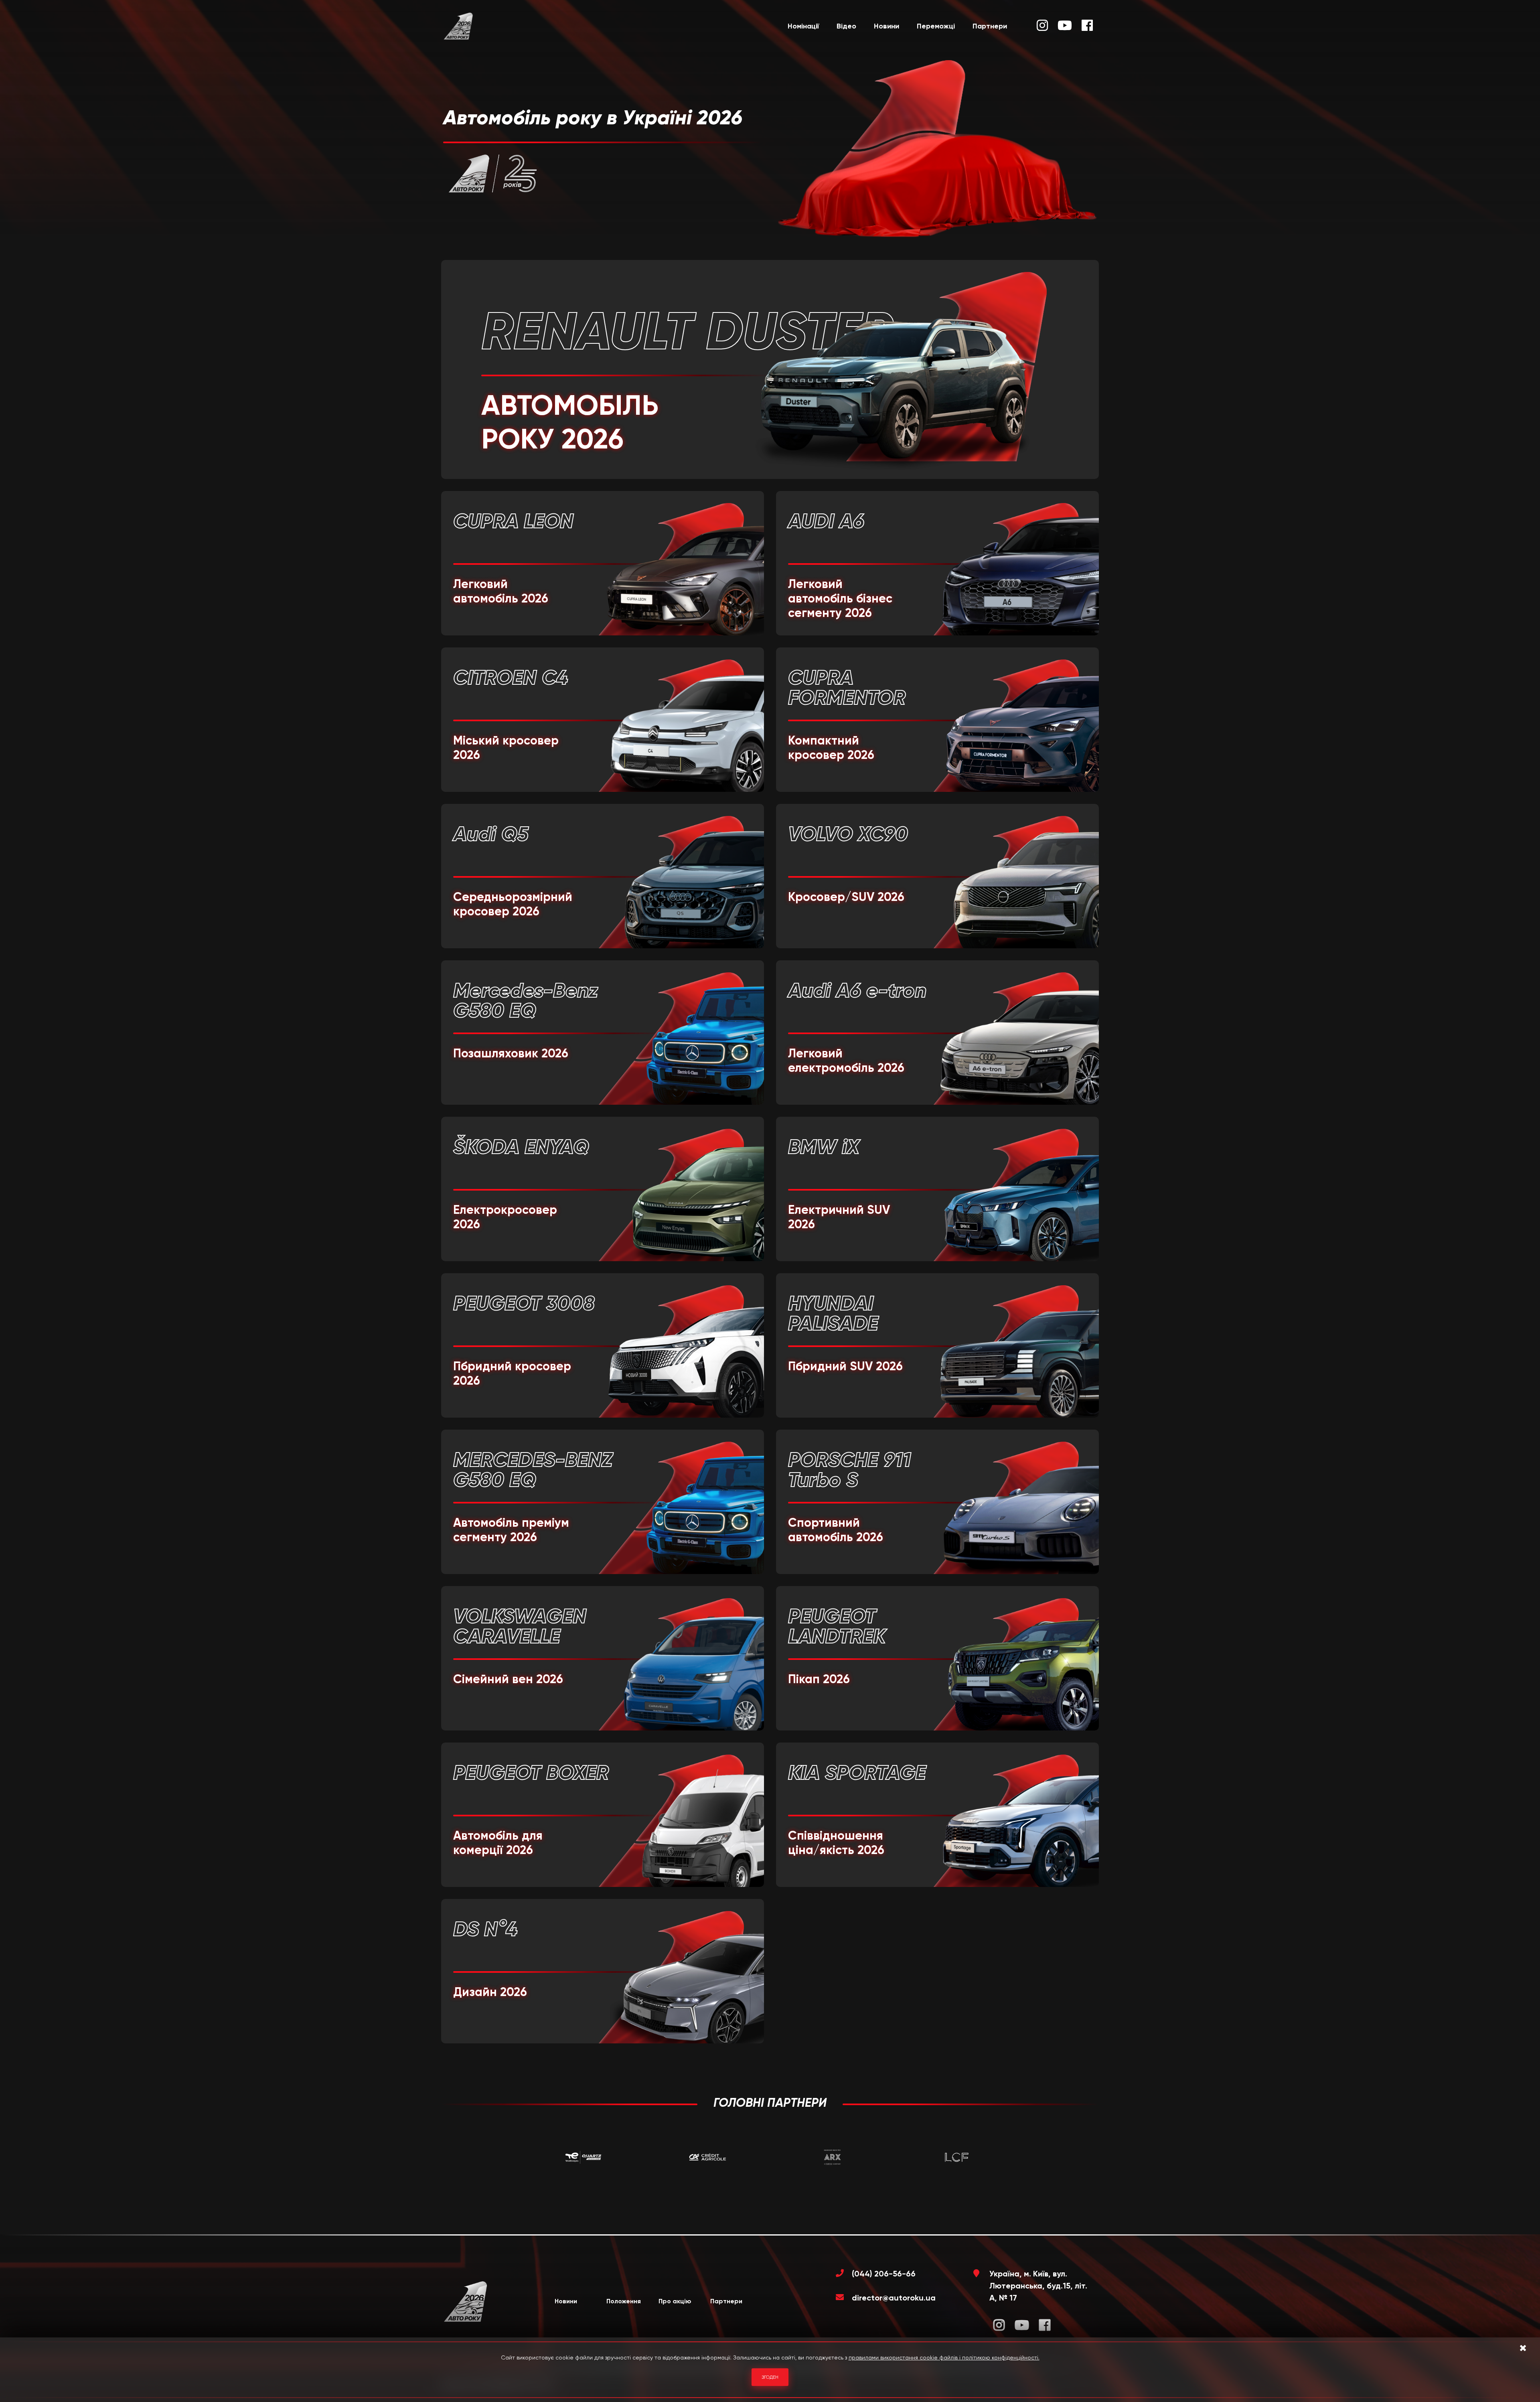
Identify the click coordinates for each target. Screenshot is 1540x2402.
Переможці (936, 26)
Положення (624, 2301)
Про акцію (675, 2301)
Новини (887, 26)
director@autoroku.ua (894, 2298)
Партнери (990, 26)
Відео (846, 26)
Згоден (770, 2377)
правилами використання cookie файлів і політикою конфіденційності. (944, 2357)
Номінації (803, 26)
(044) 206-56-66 (884, 2274)
